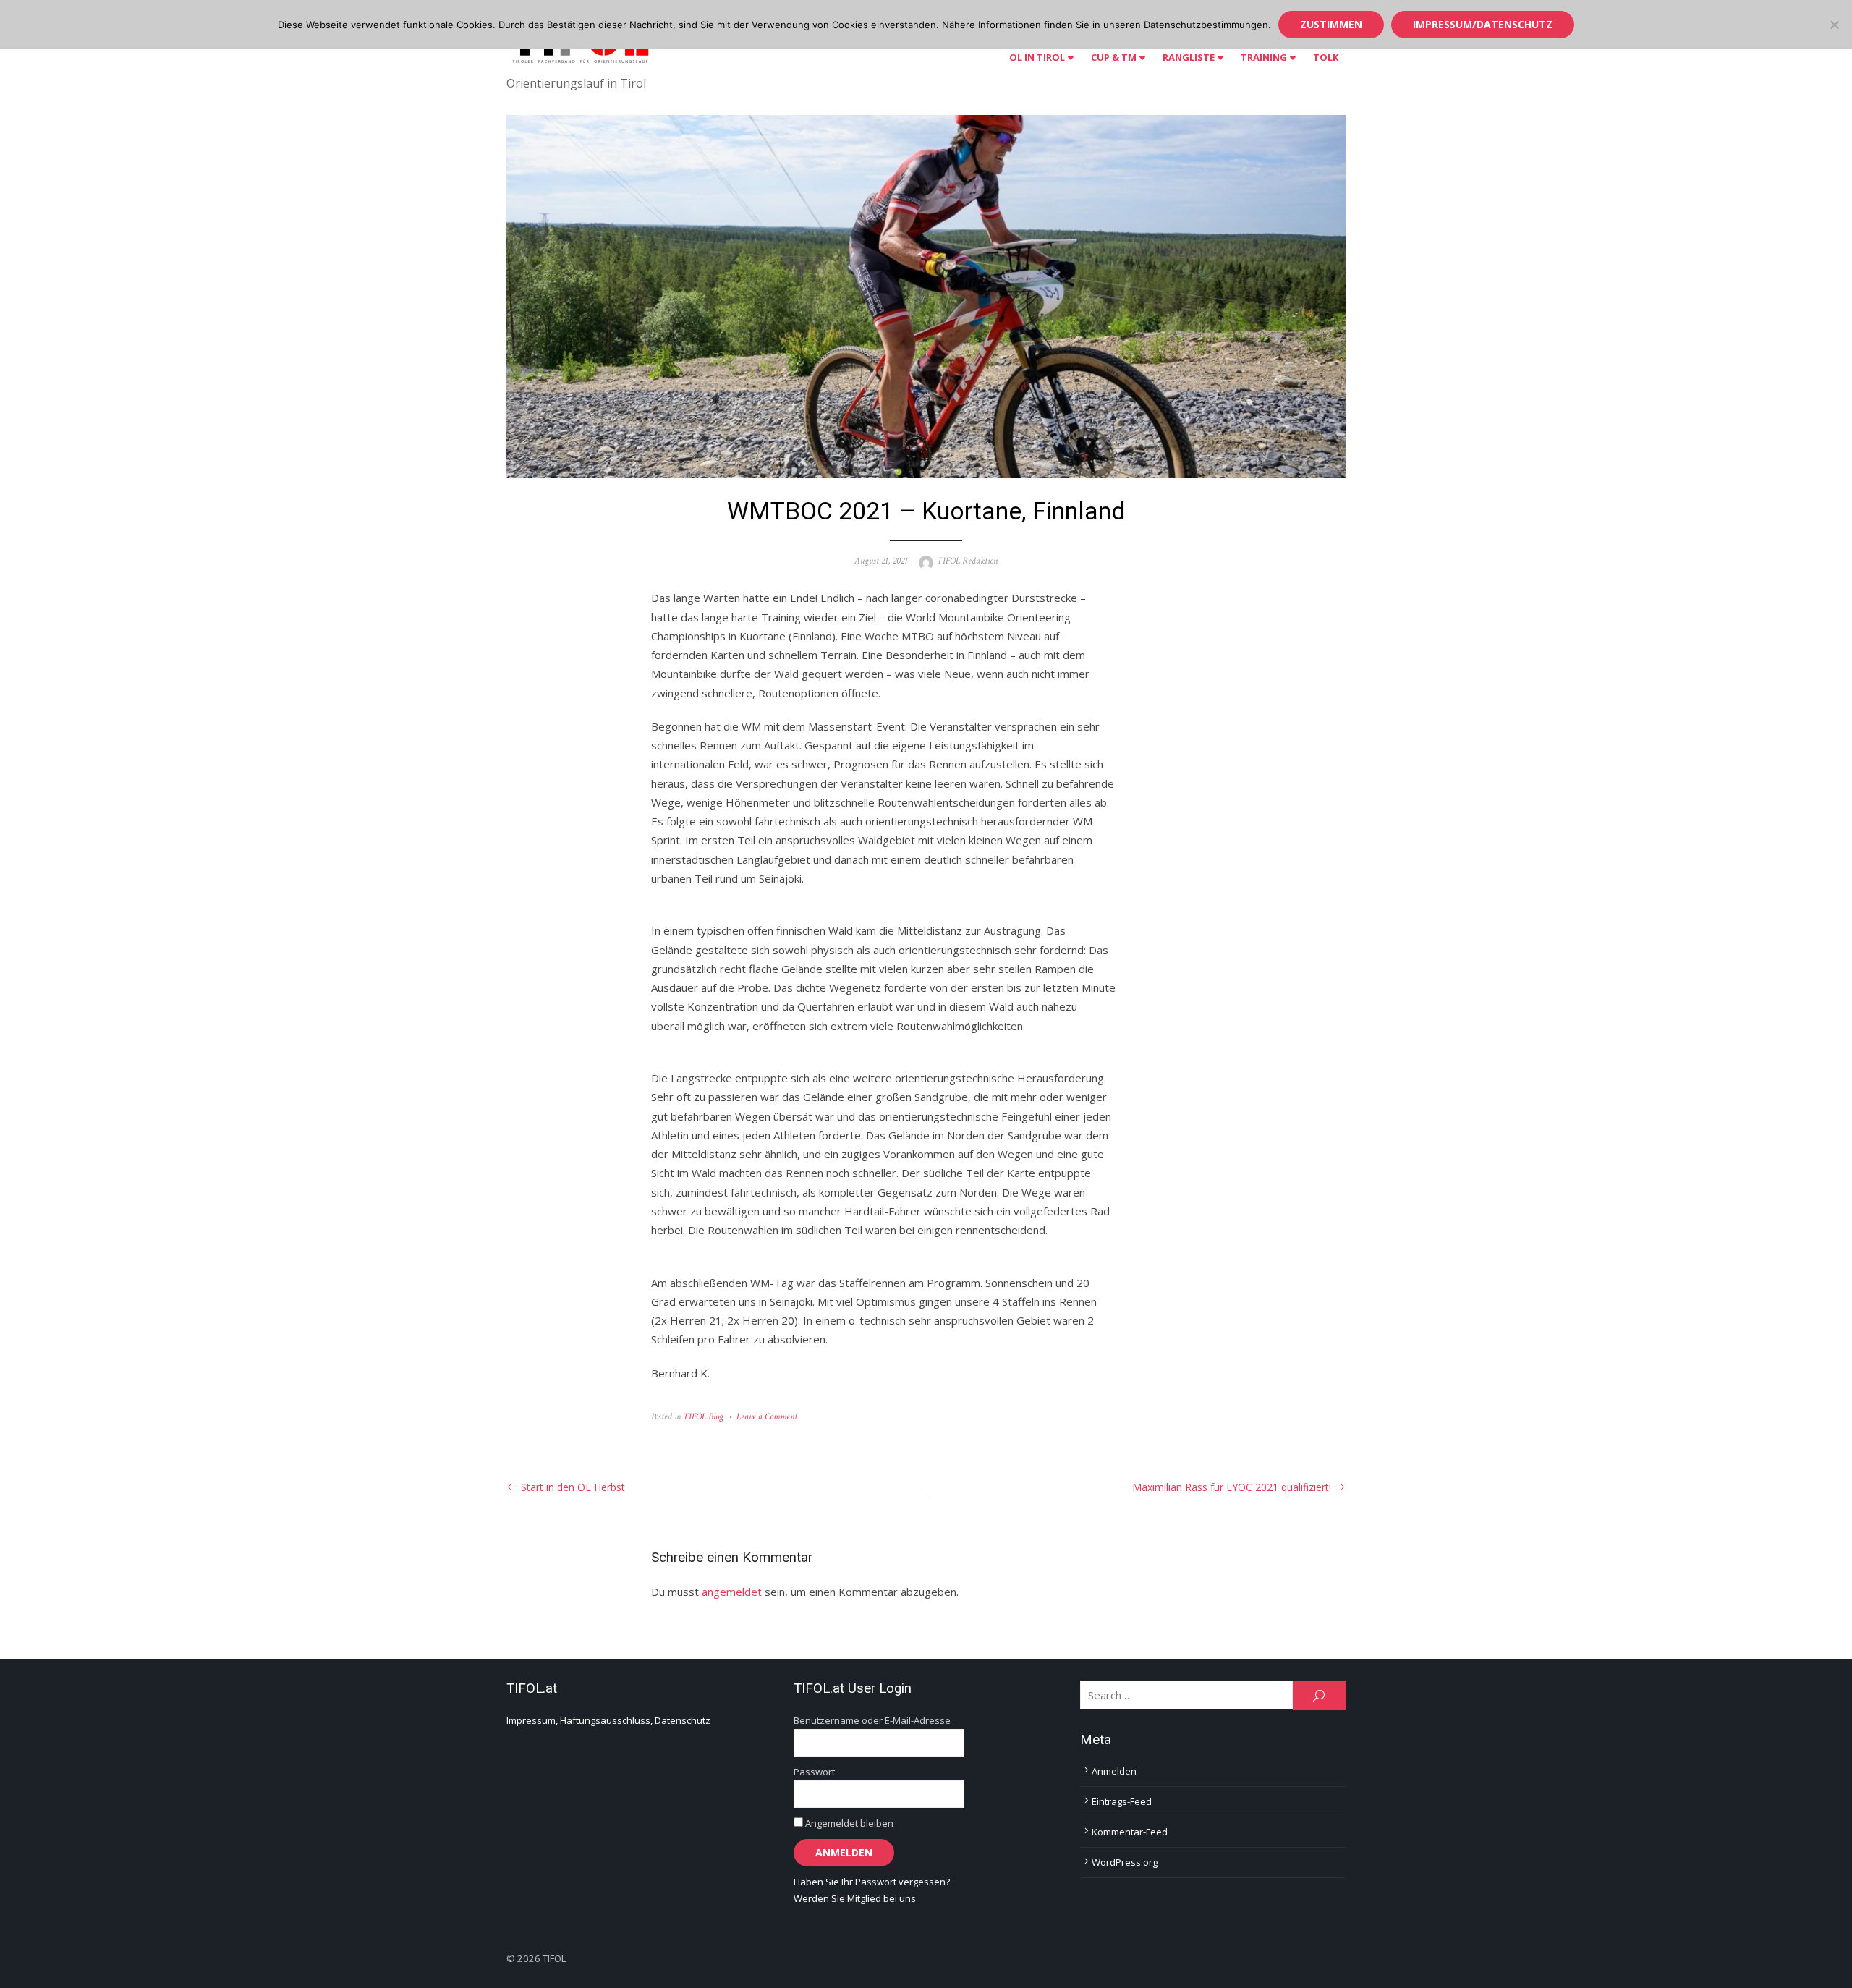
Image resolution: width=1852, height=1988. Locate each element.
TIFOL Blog (703, 1417)
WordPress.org (1125, 1862)
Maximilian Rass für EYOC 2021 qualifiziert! (1232, 1487)
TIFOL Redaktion (967, 561)
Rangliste (1189, 57)
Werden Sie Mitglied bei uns (855, 1898)
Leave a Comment (767, 1417)
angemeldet (732, 1592)
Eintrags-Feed (1122, 1801)
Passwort (814, 1772)
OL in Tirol (1037, 57)
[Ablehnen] (1834, 25)
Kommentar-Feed (1130, 1832)
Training (1264, 57)
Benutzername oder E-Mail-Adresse (872, 1720)
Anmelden (1114, 1771)
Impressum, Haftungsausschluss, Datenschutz (608, 1720)
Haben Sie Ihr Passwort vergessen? (872, 1882)
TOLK (1326, 57)
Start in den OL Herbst (573, 1487)
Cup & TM (1114, 57)
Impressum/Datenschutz (1483, 24)
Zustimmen (1331, 24)
